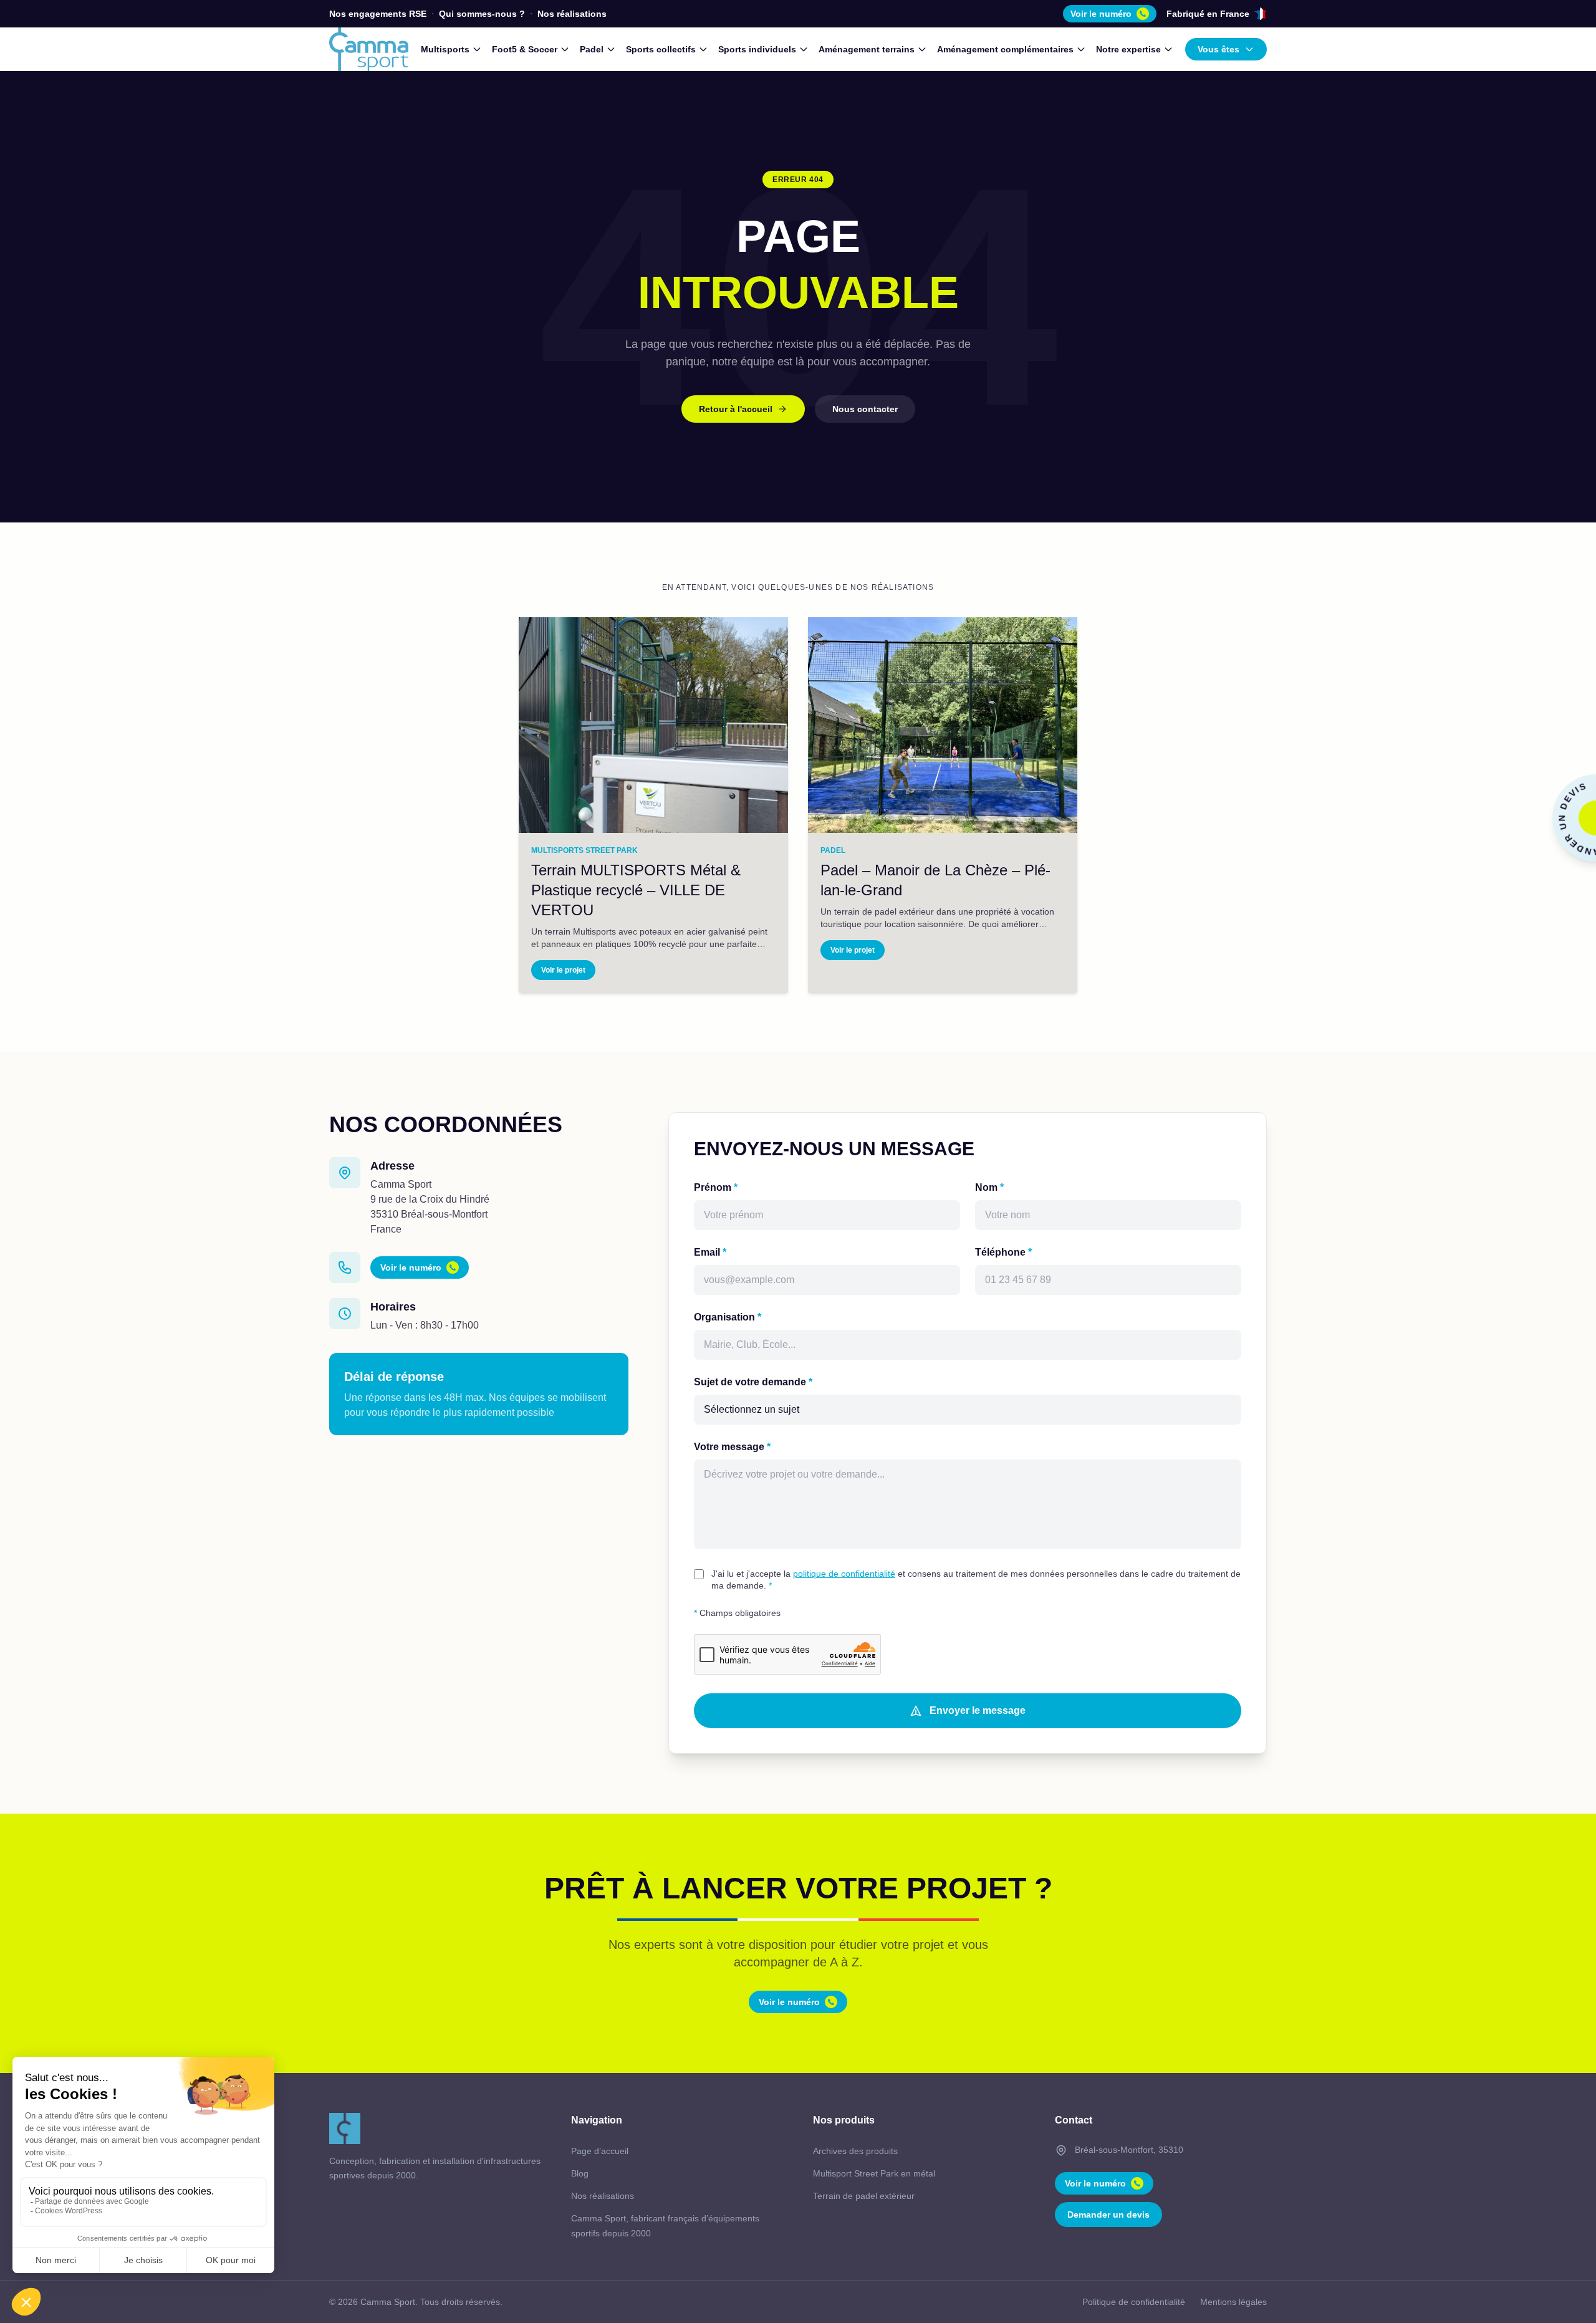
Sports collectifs (661, 49)
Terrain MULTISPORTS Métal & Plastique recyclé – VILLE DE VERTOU (636, 890)
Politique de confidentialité (1134, 2302)
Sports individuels (757, 49)
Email (710, 1252)
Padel (592, 49)
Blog (580, 2173)
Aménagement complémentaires (1005, 49)
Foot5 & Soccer (525, 49)
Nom (989, 1187)
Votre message (732, 1447)
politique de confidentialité (844, 1574)
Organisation (728, 1317)
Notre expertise (1128, 49)
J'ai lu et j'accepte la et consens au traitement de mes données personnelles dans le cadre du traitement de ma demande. (976, 1580)
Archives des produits (855, 2151)
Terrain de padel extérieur (864, 2196)
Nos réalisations (572, 14)
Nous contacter (865, 409)
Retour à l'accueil (736, 409)
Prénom (716, 1187)
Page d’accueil (600, 2151)
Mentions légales (1233, 2302)
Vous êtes (1219, 49)
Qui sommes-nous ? (482, 14)
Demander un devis (1108, 2215)
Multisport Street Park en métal (874, 2173)
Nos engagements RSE (378, 14)
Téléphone (1003, 1252)
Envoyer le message (978, 1710)
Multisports (445, 49)
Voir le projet (563, 970)
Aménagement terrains (867, 49)
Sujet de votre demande (753, 1382)
